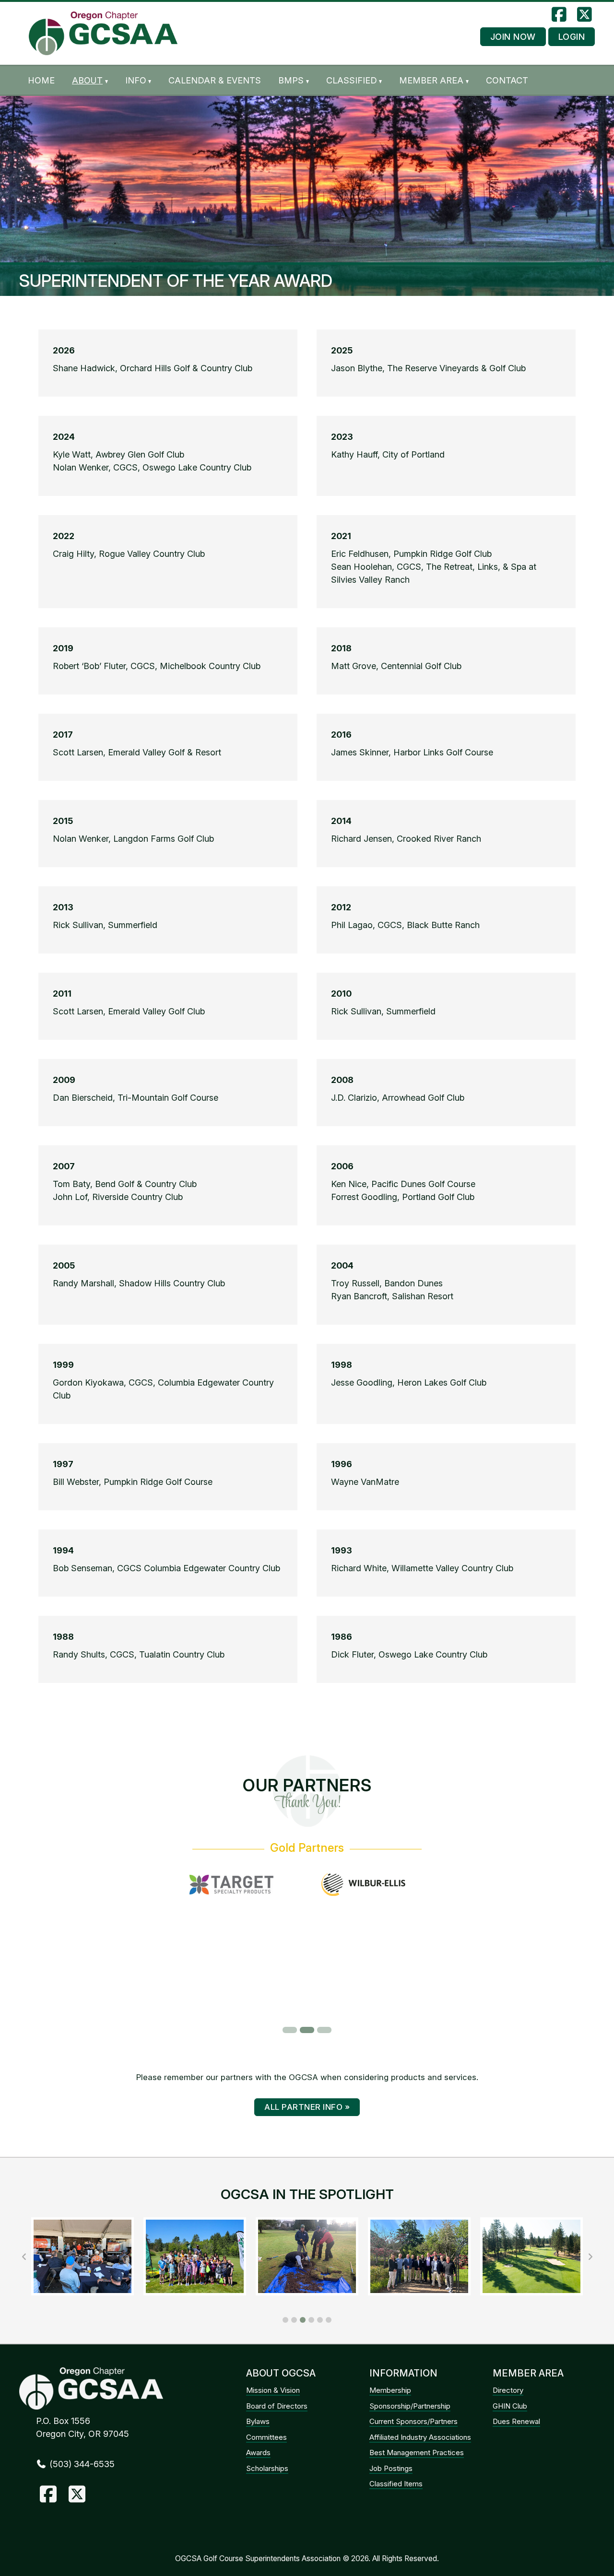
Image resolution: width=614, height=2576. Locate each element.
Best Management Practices (417, 2452)
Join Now (513, 37)
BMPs (291, 80)
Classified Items (396, 2484)
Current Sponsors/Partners (413, 2421)
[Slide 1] (290, 2030)
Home (41, 80)
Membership (390, 2390)
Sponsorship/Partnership (410, 2406)
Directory (508, 2390)
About (87, 80)
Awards (258, 2452)
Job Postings (391, 2468)
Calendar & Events (215, 80)
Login (572, 37)
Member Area (431, 80)
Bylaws (258, 2421)
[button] (285, 2320)
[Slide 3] (324, 2030)
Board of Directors (277, 2406)
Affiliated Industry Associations (420, 2437)
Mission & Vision (273, 2390)
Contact (507, 80)
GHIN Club (510, 2406)
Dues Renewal (516, 2421)
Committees (266, 2437)
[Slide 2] (307, 2030)
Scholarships (267, 2468)
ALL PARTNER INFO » (307, 2107)
